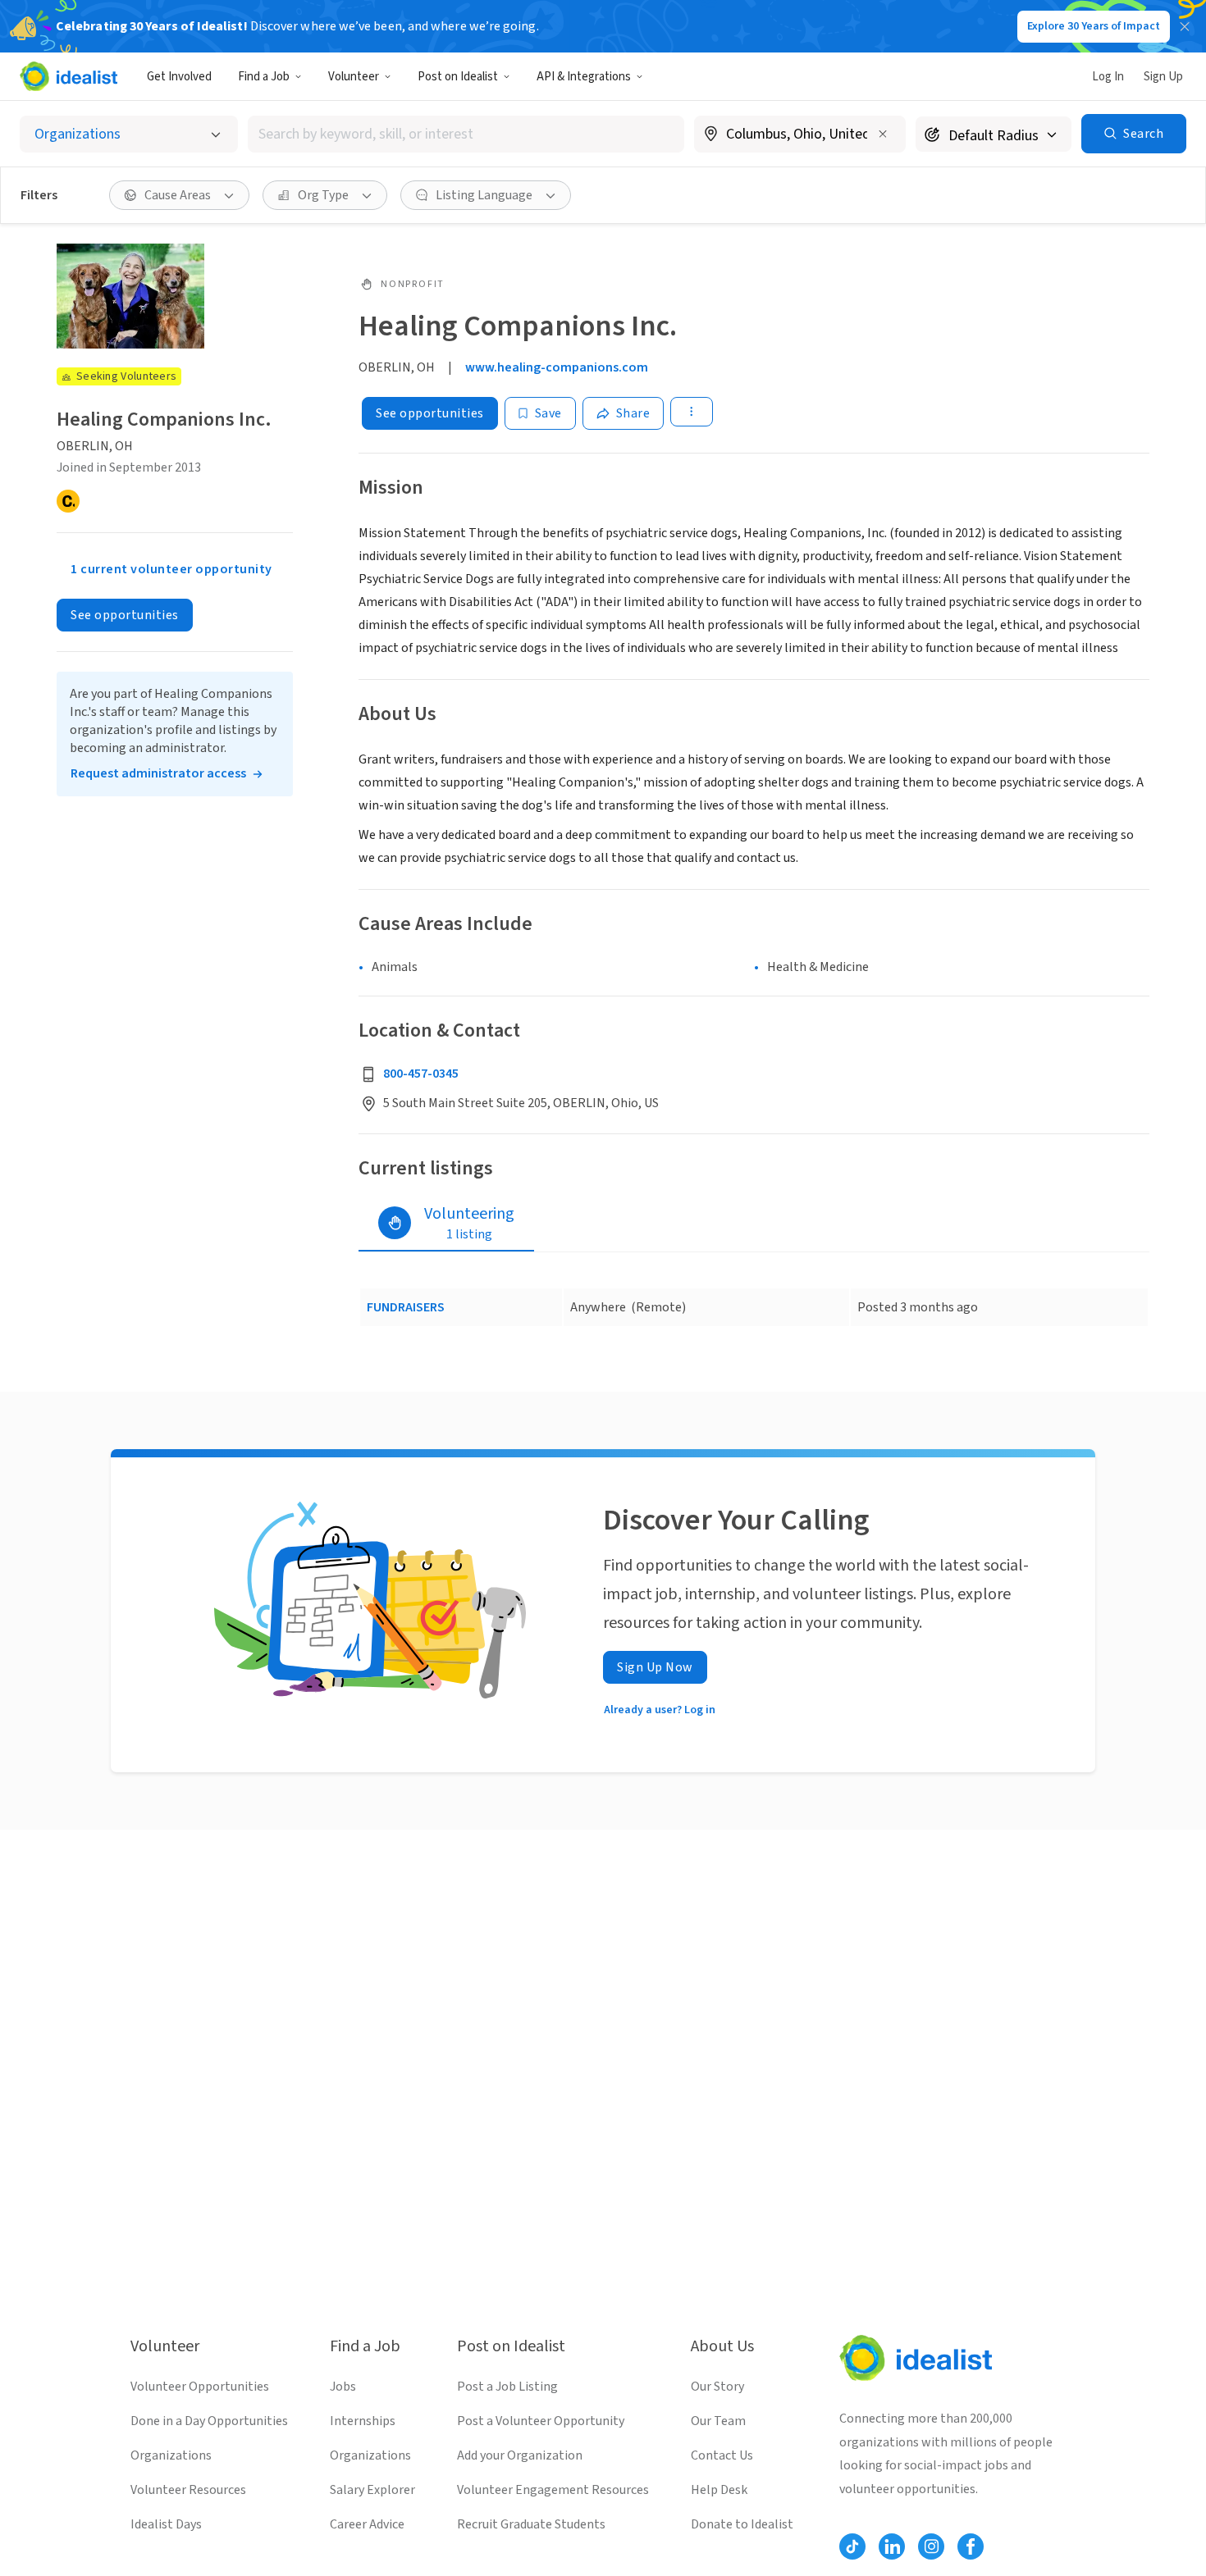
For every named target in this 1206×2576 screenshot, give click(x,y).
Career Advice (367, 2524)
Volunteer (354, 77)
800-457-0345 (421, 1074)
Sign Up (1163, 77)
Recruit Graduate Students (531, 2524)
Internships (363, 2421)
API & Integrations (584, 77)
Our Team (718, 2421)
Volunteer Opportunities (200, 2387)
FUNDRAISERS (406, 1307)
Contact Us (722, 2455)
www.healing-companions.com (557, 367)
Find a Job (264, 77)
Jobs (343, 2387)
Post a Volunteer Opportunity (541, 2421)
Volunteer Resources (188, 2490)
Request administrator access (158, 774)
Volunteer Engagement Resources (553, 2490)
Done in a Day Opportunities (209, 2421)
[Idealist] (69, 76)
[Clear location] (883, 134)
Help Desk (719, 2490)
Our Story (717, 2387)
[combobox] (466, 134)
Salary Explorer (372, 2490)
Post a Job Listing (507, 2387)
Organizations (171, 2455)
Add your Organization (520, 2455)
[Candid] (68, 502)
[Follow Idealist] (852, 2546)
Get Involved (179, 77)
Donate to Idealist (742, 2524)
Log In (1108, 77)
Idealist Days (166, 2524)
